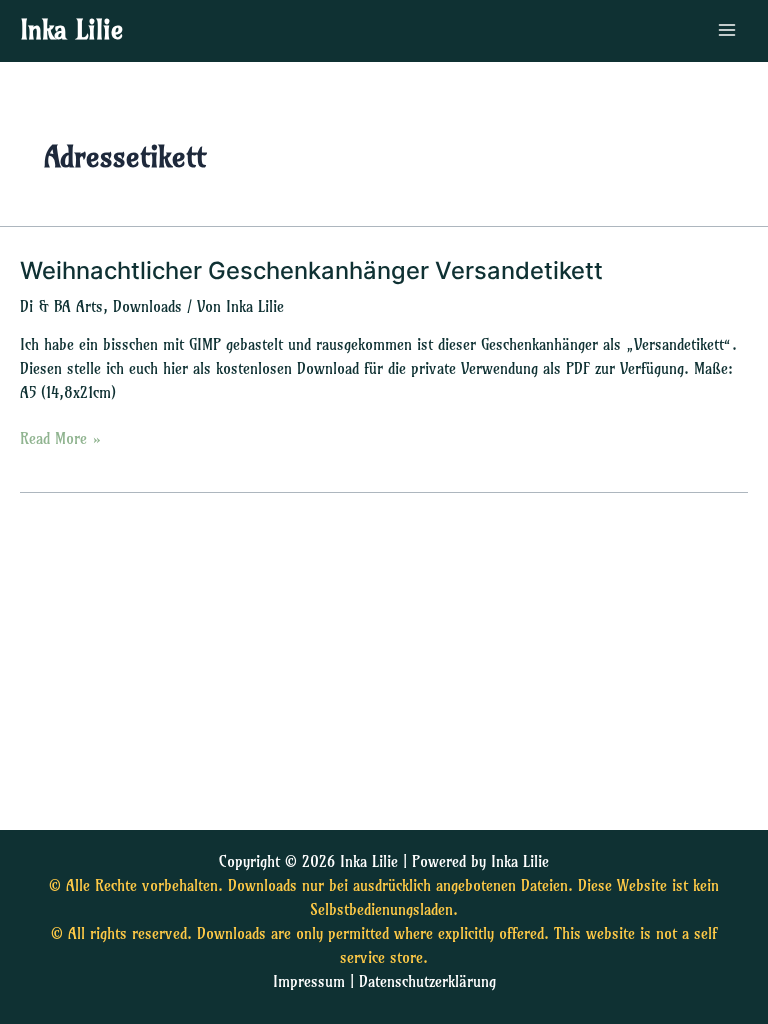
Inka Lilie (71, 30)
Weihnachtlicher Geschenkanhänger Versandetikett (311, 270)
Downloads (147, 307)
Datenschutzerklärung (427, 982)
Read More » (61, 437)
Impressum (309, 982)
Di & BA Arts (61, 307)
